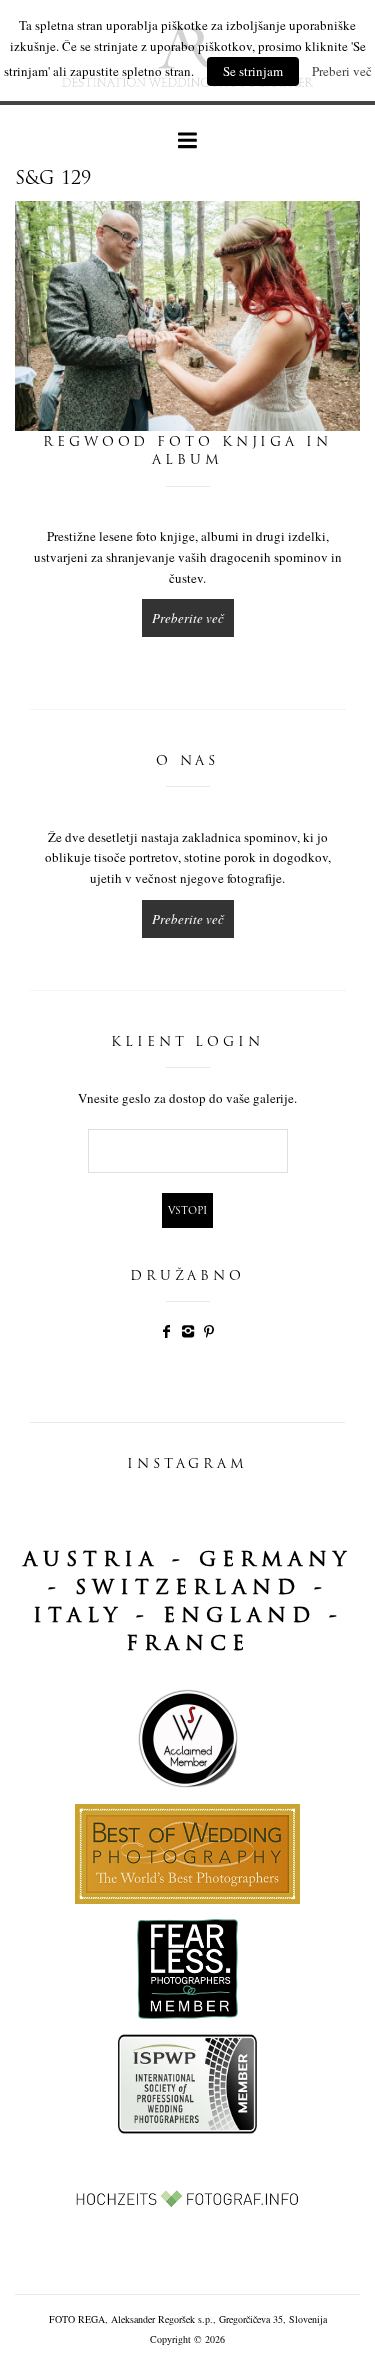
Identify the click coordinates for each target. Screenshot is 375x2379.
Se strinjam (253, 71)
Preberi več (342, 71)
